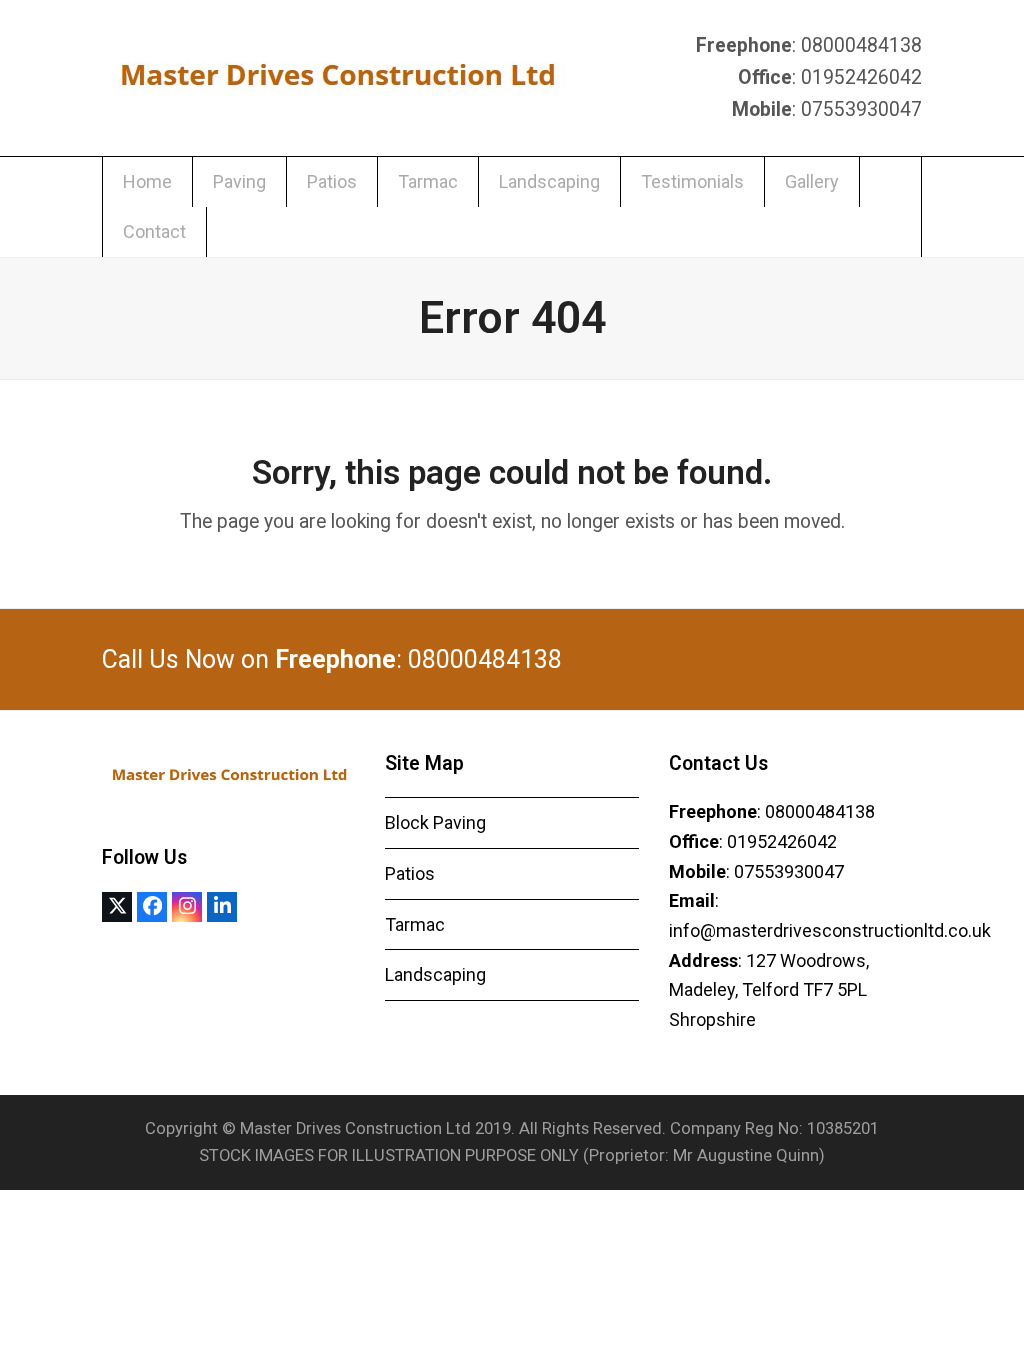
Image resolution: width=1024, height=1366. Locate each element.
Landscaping (435, 974)
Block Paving (435, 822)
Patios (410, 873)
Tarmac (415, 924)
